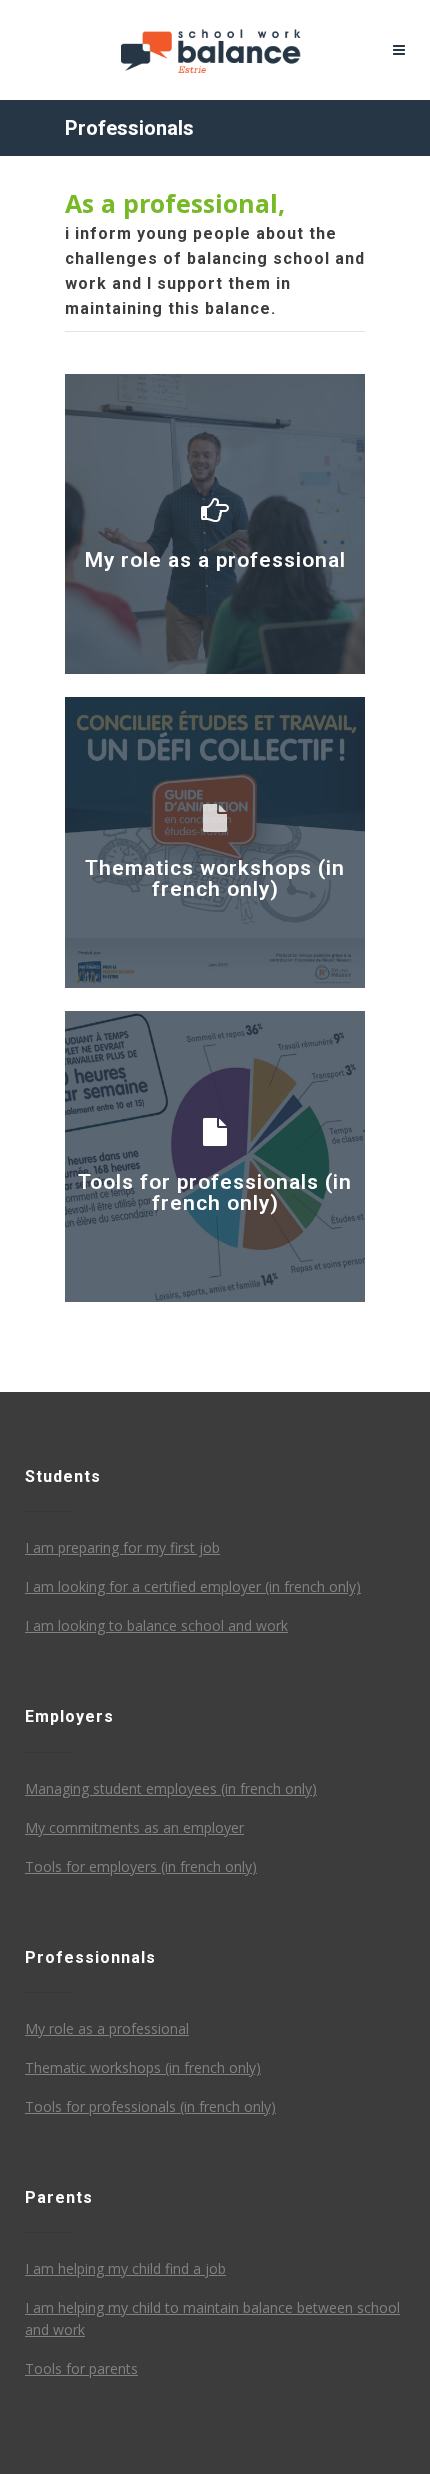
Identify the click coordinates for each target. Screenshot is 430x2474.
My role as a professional (107, 2028)
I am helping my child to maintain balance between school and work (212, 2318)
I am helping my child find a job (125, 2268)
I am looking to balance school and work (156, 1625)
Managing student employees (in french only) (171, 1788)
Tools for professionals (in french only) (150, 2106)
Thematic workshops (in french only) (143, 2067)
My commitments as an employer (134, 1827)
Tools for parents (81, 2368)
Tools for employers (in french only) (141, 1866)
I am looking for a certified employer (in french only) (193, 1586)
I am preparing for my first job (122, 1547)
